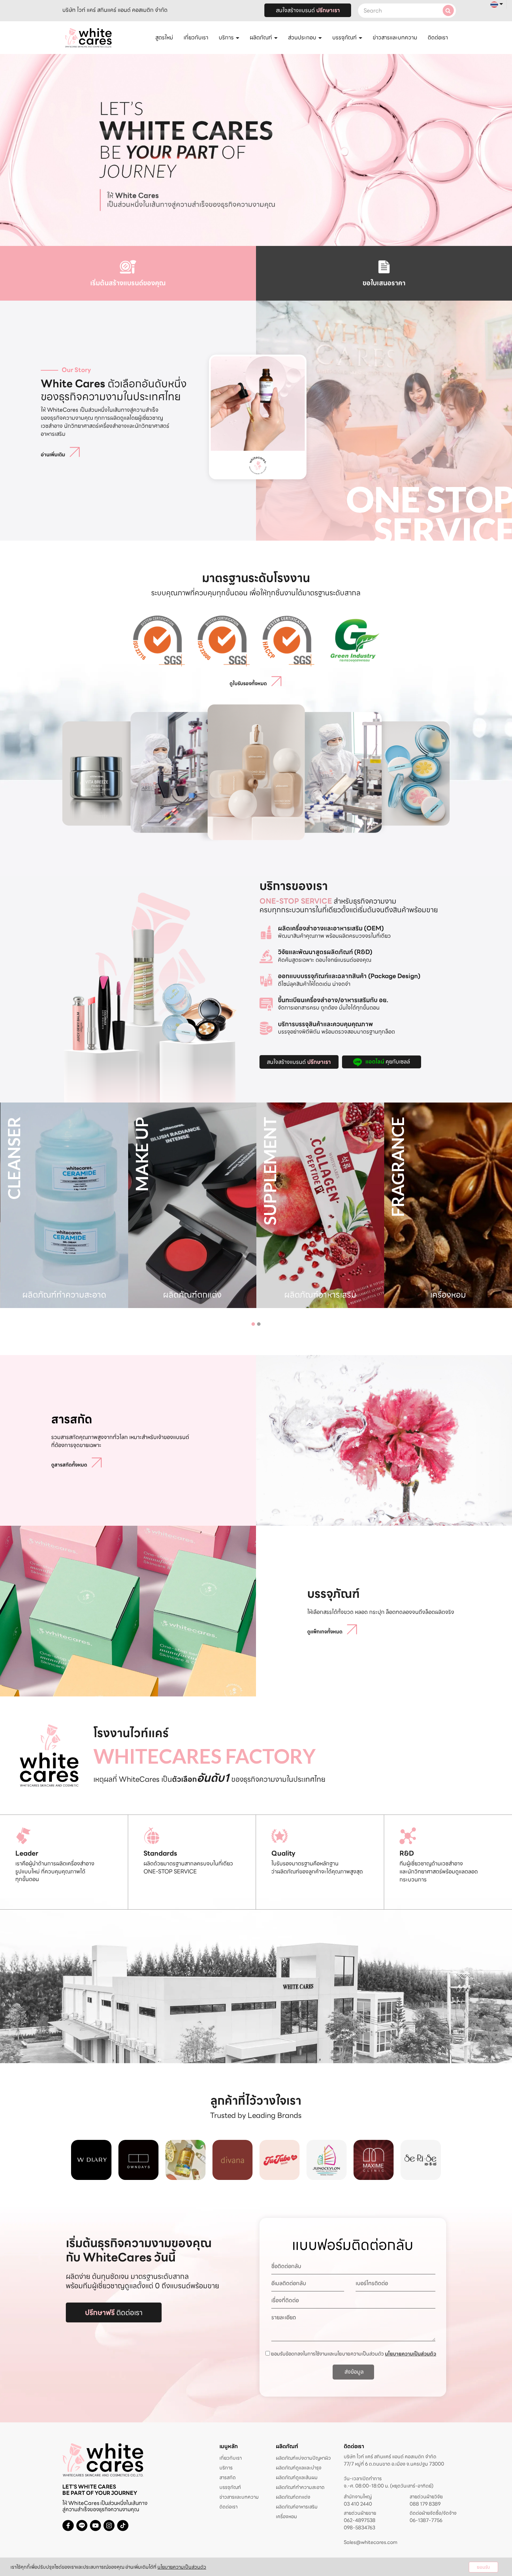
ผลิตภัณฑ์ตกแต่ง (293, 2497)
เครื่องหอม (286, 2516)
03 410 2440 (358, 2504)
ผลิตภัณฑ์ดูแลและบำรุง (299, 2468)
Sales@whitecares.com (371, 2542)
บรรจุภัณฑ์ (230, 2487)
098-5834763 (359, 2528)
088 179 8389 (425, 2504)
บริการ (226, 2468)
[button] (253, 1324)
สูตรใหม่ (164, 37)
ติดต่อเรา (438, 37)
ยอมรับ (483, 2567)
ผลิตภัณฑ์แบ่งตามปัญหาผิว (303, 2458)
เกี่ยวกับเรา (196, 37)
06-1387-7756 (426, 2520)
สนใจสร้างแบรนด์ (308, 10)
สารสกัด (228, 2477)
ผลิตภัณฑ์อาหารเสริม (297, 2507)
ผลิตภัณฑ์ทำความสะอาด (300, 2487)
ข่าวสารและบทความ (395, 37)
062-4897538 (360, 2520)
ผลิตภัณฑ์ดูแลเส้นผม (297, 2477)
